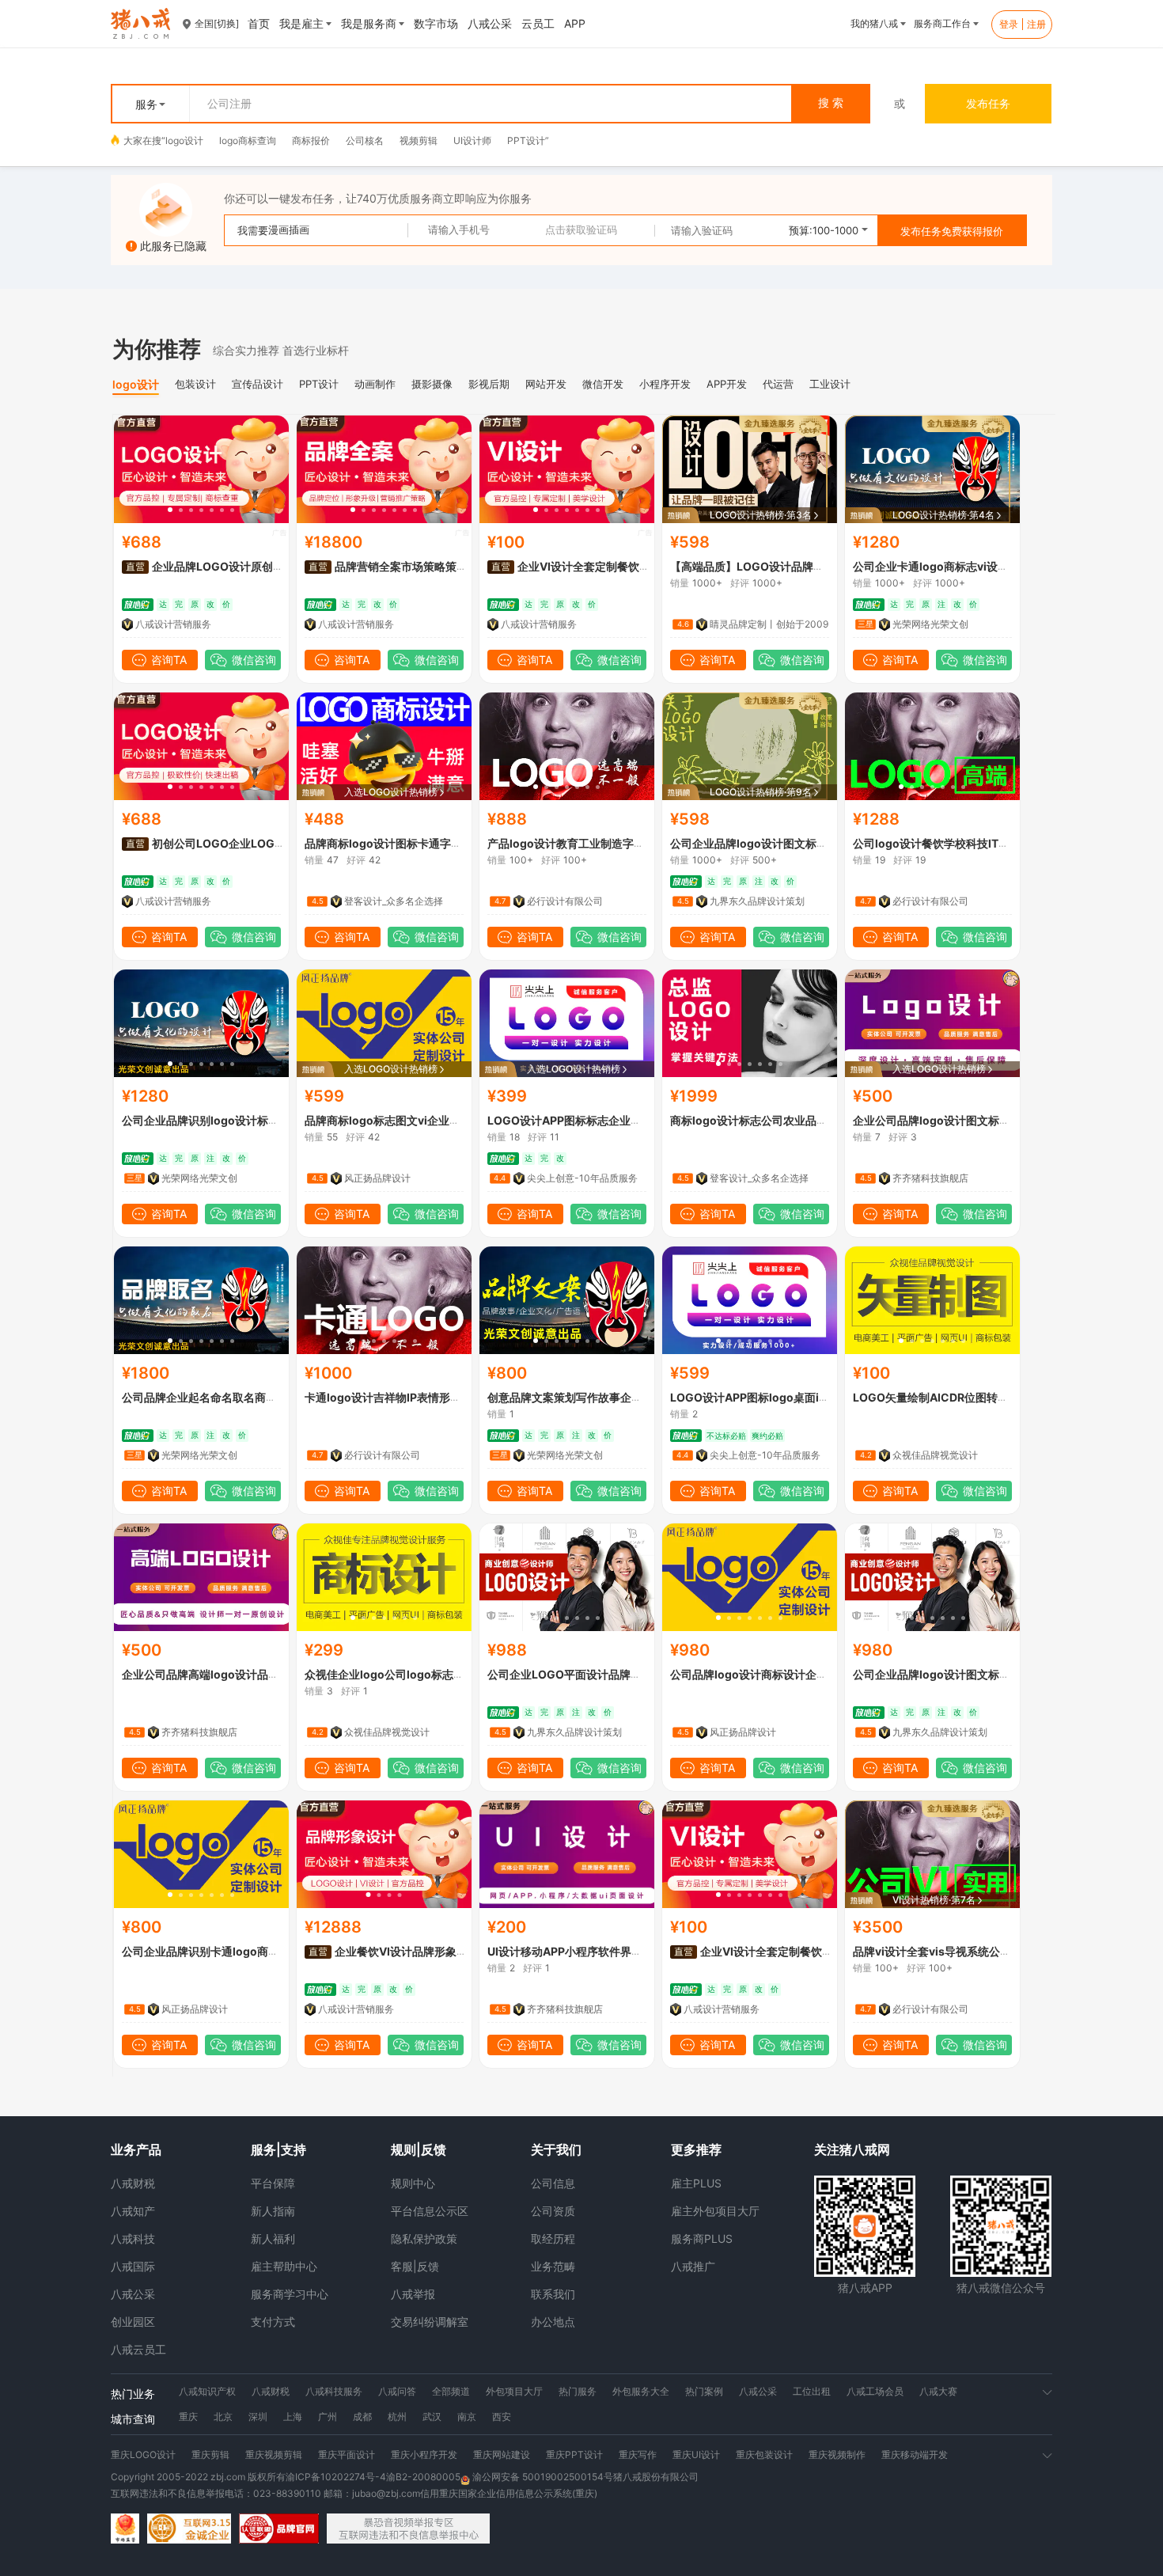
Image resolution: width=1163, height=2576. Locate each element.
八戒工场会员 (875, 2391)
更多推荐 (696, 2149)
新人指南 (273, 2211)
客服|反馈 (415, 2266)
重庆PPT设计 (574, 2455)
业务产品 (136, 2149)
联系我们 (553, 2294)
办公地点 (553, 2322)
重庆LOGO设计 (143, 2455)
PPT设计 (526, 140)
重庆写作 (638, 2455)
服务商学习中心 (290, 2294)
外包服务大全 (641, 2391)
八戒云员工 (138, 2349)
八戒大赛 (938, 2391)
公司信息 (553, 2183)
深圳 (258, 2417)
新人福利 (273, 2238)
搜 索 (831, 103)
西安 (502, 2417)
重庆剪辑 (210, 2455)
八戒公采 (133, 2294)
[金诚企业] (189, 2529)
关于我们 (556, 2149)
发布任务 (988, 103)
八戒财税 (133, 2183)
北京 (223, 2417)
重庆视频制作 (837, 2455)
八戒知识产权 (207, 2391)
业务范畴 (553, 2266)
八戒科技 (133, 2238)
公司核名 (365, 140)
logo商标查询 (248, 140)
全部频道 (451, 2391)
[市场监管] (125, 2529)
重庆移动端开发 (915, 2455)
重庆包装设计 (764, 2455)
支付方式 (273, 2322)
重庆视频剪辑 (274, 2455)
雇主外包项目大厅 (715, 2211)
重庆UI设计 (696, 2455)
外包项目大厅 (514, 2391)
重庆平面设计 (347, 2455)
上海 (293, 2417)
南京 (467, 2417)
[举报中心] (408, 2529)
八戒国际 (133, 2266)
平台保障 (273, 2183)
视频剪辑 (419, 140)
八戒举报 (413, 2294)
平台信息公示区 (430, 2211)
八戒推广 (693, 2266)
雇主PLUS (696, 2183)
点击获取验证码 (581, 230)
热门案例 (704, 2391)
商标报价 (311, 140)
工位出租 (812, 2391)
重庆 (188, 2417)
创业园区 (133, 2322)
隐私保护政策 (424, 2238)
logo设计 (184, 140)
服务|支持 (278, 2149)
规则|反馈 (419, 2149)
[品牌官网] (279, 2529)
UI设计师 (472, 140)
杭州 (397, 2417)
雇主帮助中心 (284, 2266)
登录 (1009, 24)
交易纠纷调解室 (430, 2322)
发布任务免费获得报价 (952, 231)
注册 (1036, 24)
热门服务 (578, 2391)
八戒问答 (397, 2391)
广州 (328, 2417)
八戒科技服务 (334, 2391)
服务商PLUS (702, 2238)
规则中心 (413, 2183)
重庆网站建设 (502, 2455)
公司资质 (553, 2211)
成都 (362, 2417)
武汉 (432, 2417)
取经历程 (553, 2238)
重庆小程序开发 (424, 2455)
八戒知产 (133, 2211)
